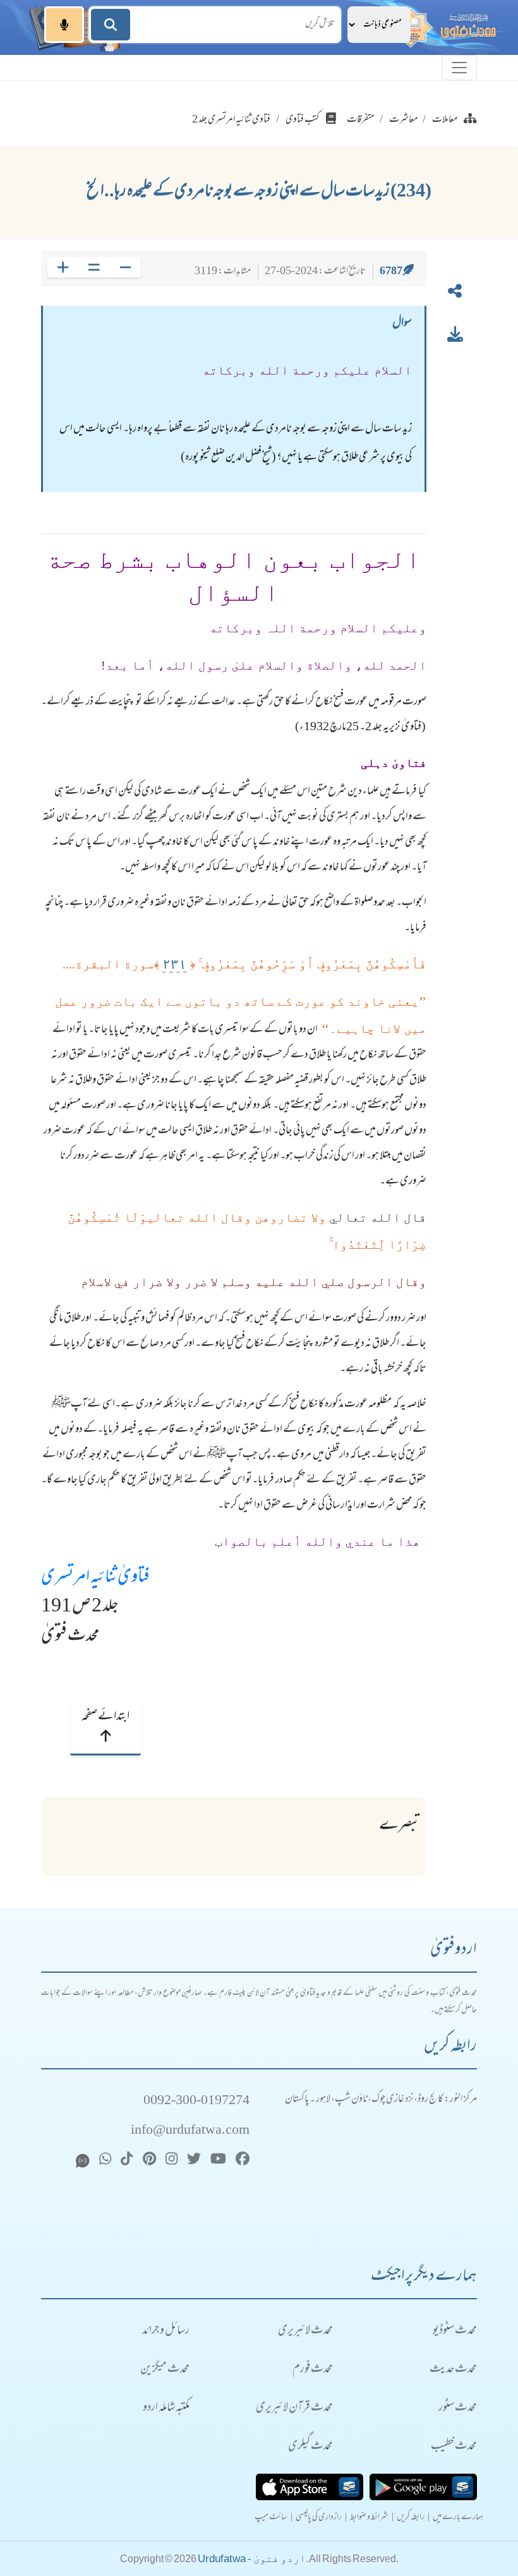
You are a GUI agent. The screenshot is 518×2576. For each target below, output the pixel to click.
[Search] (111, 25)
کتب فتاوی (303, 120)
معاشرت (403, 120)
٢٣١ (175, 964)
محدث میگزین (165, 2370)
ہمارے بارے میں (458, 2518)
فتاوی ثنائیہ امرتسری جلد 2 (231, 120)
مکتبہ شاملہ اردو (166, 2408)
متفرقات (360, 120)
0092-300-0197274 (196, 2101)
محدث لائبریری (305, 2331)
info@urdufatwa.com (190, 2131)
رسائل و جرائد (166, 2331)
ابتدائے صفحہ (105, 1717)
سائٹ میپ (271, 2518)
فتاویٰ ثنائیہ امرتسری (95, 1578)
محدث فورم (313, 2370)
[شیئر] (455, 294)
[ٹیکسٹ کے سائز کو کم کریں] (125, 267)
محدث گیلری (310, 2447)
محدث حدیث (453, 2370)
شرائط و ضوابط (369, 2518)
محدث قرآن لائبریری (294, 2408)
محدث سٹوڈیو (455, 2331)
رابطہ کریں (411, 2518)
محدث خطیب (454, 2447)
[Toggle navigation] (459, 68)
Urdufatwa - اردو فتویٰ (252, 2559)
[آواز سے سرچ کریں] (64, 25)
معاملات (445, 120)
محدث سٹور (458, 2408)
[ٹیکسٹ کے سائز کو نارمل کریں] (94, 267)
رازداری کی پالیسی (319, 2518)
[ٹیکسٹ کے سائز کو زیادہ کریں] (63, 267)
